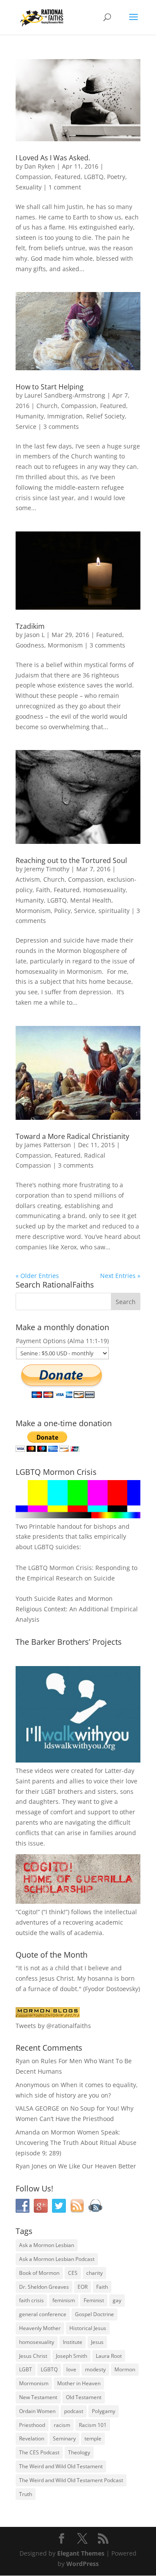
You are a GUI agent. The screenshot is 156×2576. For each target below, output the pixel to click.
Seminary (64, 2438)
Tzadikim (30, 626)
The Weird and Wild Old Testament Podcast (71, 2480)
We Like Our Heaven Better (97, 2166)
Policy (62, 911)
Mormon (125, 2369)
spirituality (114, 911)
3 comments (61, 427)
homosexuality (37, 2342)
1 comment (65, 187)
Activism (28, 879)
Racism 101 (93, 2425)
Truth (26, 2494)
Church (47, 406)
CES (73, 2273)
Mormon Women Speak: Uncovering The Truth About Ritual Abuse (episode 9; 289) (76, 2143)
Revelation (32, 2438)
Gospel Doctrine (94, 2314)
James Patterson (48, 1145)
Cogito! (28, 1912)
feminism (64, 2300)
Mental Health (91, 900)
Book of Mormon (39, 2273)
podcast (74, 2411)
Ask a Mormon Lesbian (47, 2245)
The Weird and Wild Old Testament (61, 2466)
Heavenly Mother (40, 2328)
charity (94, 2273)
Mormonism (65, 645)
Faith (43, 890)
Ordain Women (37, 2411)
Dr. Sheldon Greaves (44, 2287)
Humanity (30, 416)
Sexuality (29, 187)
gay (117, 2300)
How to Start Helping (50, 387)
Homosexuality (104, 890)
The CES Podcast (39, 2452)
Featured (68, 177)
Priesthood (32, 2425)
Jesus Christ (33, 2356)
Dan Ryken (40, 166)
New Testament (38, 2397)
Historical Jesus (88, 2328)
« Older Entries (37, 1276)
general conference (43, 2314)
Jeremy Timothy (47, 869)
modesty (95, 2369)
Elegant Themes (81, 2553)
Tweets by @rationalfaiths (53, 2026)
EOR (83, 2287)
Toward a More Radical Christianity (72, 1136)
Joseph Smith (71, 2356)
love (71, 2369)
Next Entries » (120, 1276)
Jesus (97, 2342)
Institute (73, 2342)
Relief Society (106, 416)
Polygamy (104, 2411)
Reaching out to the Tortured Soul (71, 860)
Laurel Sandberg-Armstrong (65, 395)
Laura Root (109, 2356)
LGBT (49, 1791)
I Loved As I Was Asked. (53, 158)
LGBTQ (94, 177)
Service (26, 427)
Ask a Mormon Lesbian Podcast (57, 2259)
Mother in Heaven (79, 2383)
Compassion (33, 177)
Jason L (34, 635)
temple (93, 2438)
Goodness (30, 645)
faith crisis (31, 2300)
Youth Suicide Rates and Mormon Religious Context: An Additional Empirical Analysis (77, 1609)
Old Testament (84, 2397)
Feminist (94, 2300)
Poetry (116, 177)
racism (62, 2425)
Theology (79, 2452)
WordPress (83, 2564)
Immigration (65, 416)
